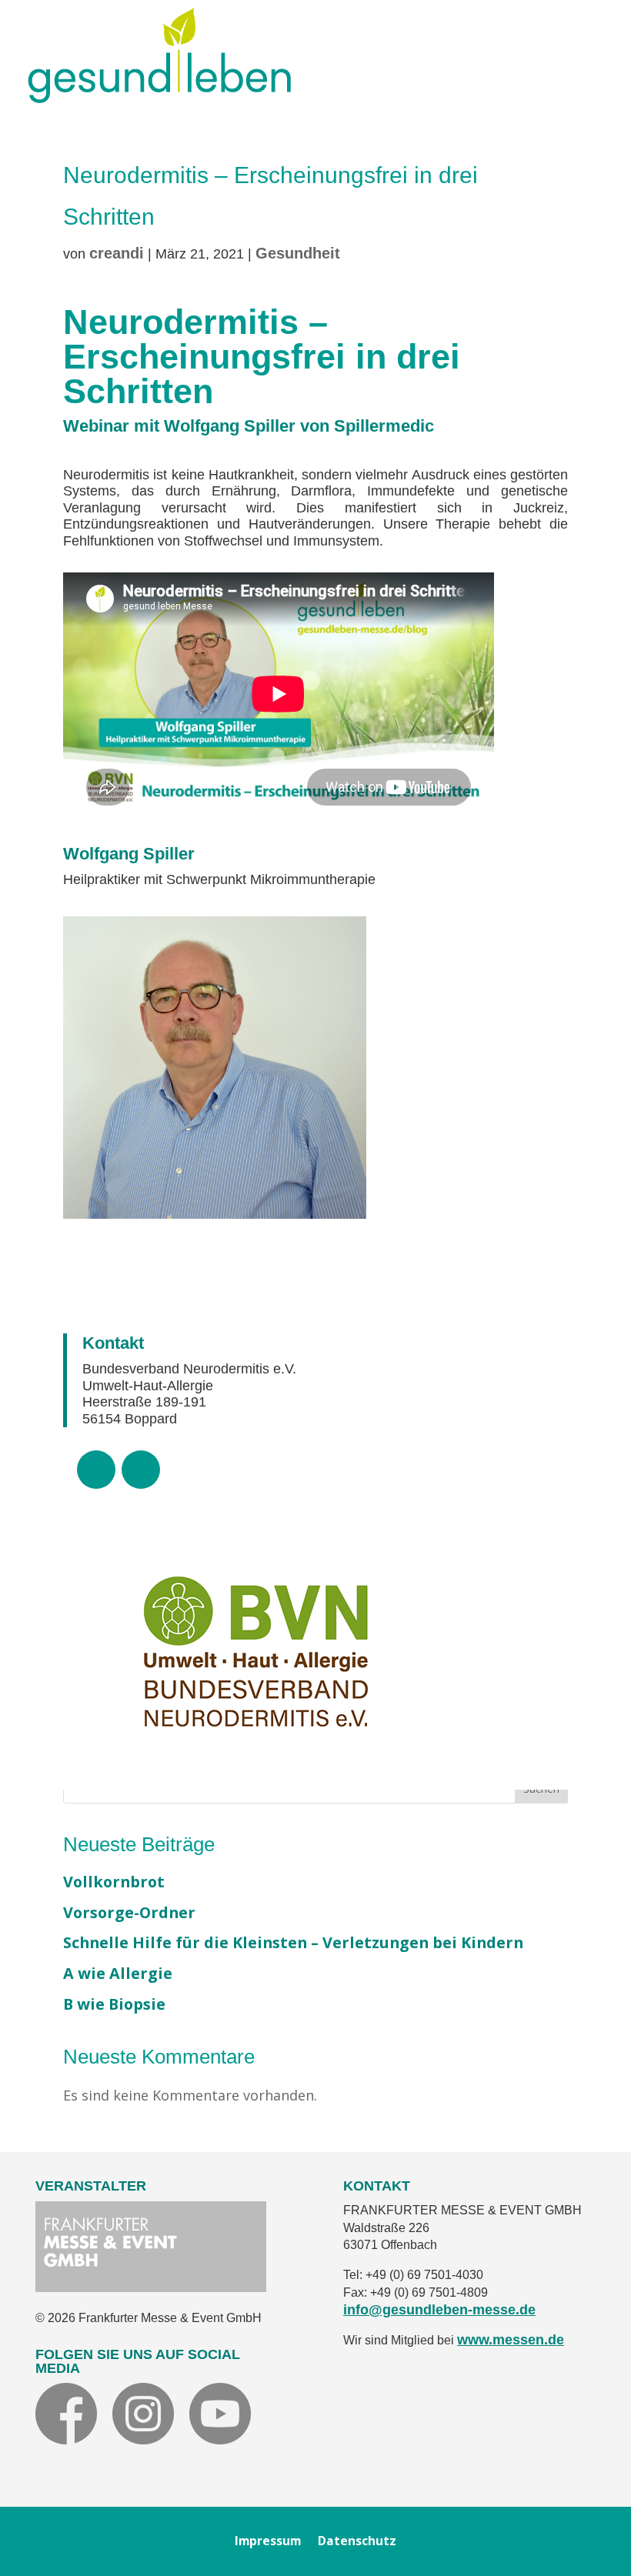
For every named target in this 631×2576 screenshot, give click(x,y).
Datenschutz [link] (357, 2543)
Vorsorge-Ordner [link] (129, 1912)
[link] (159, 97)
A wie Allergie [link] (118, 1973)
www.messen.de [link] (511, 2340)
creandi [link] (117, 253)
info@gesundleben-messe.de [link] (439, 2310)
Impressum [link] (268, 2543)
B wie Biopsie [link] (114, 2004)
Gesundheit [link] (298, 253)
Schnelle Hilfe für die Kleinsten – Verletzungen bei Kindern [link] (293, 1942)
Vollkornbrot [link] (114, 1882)
